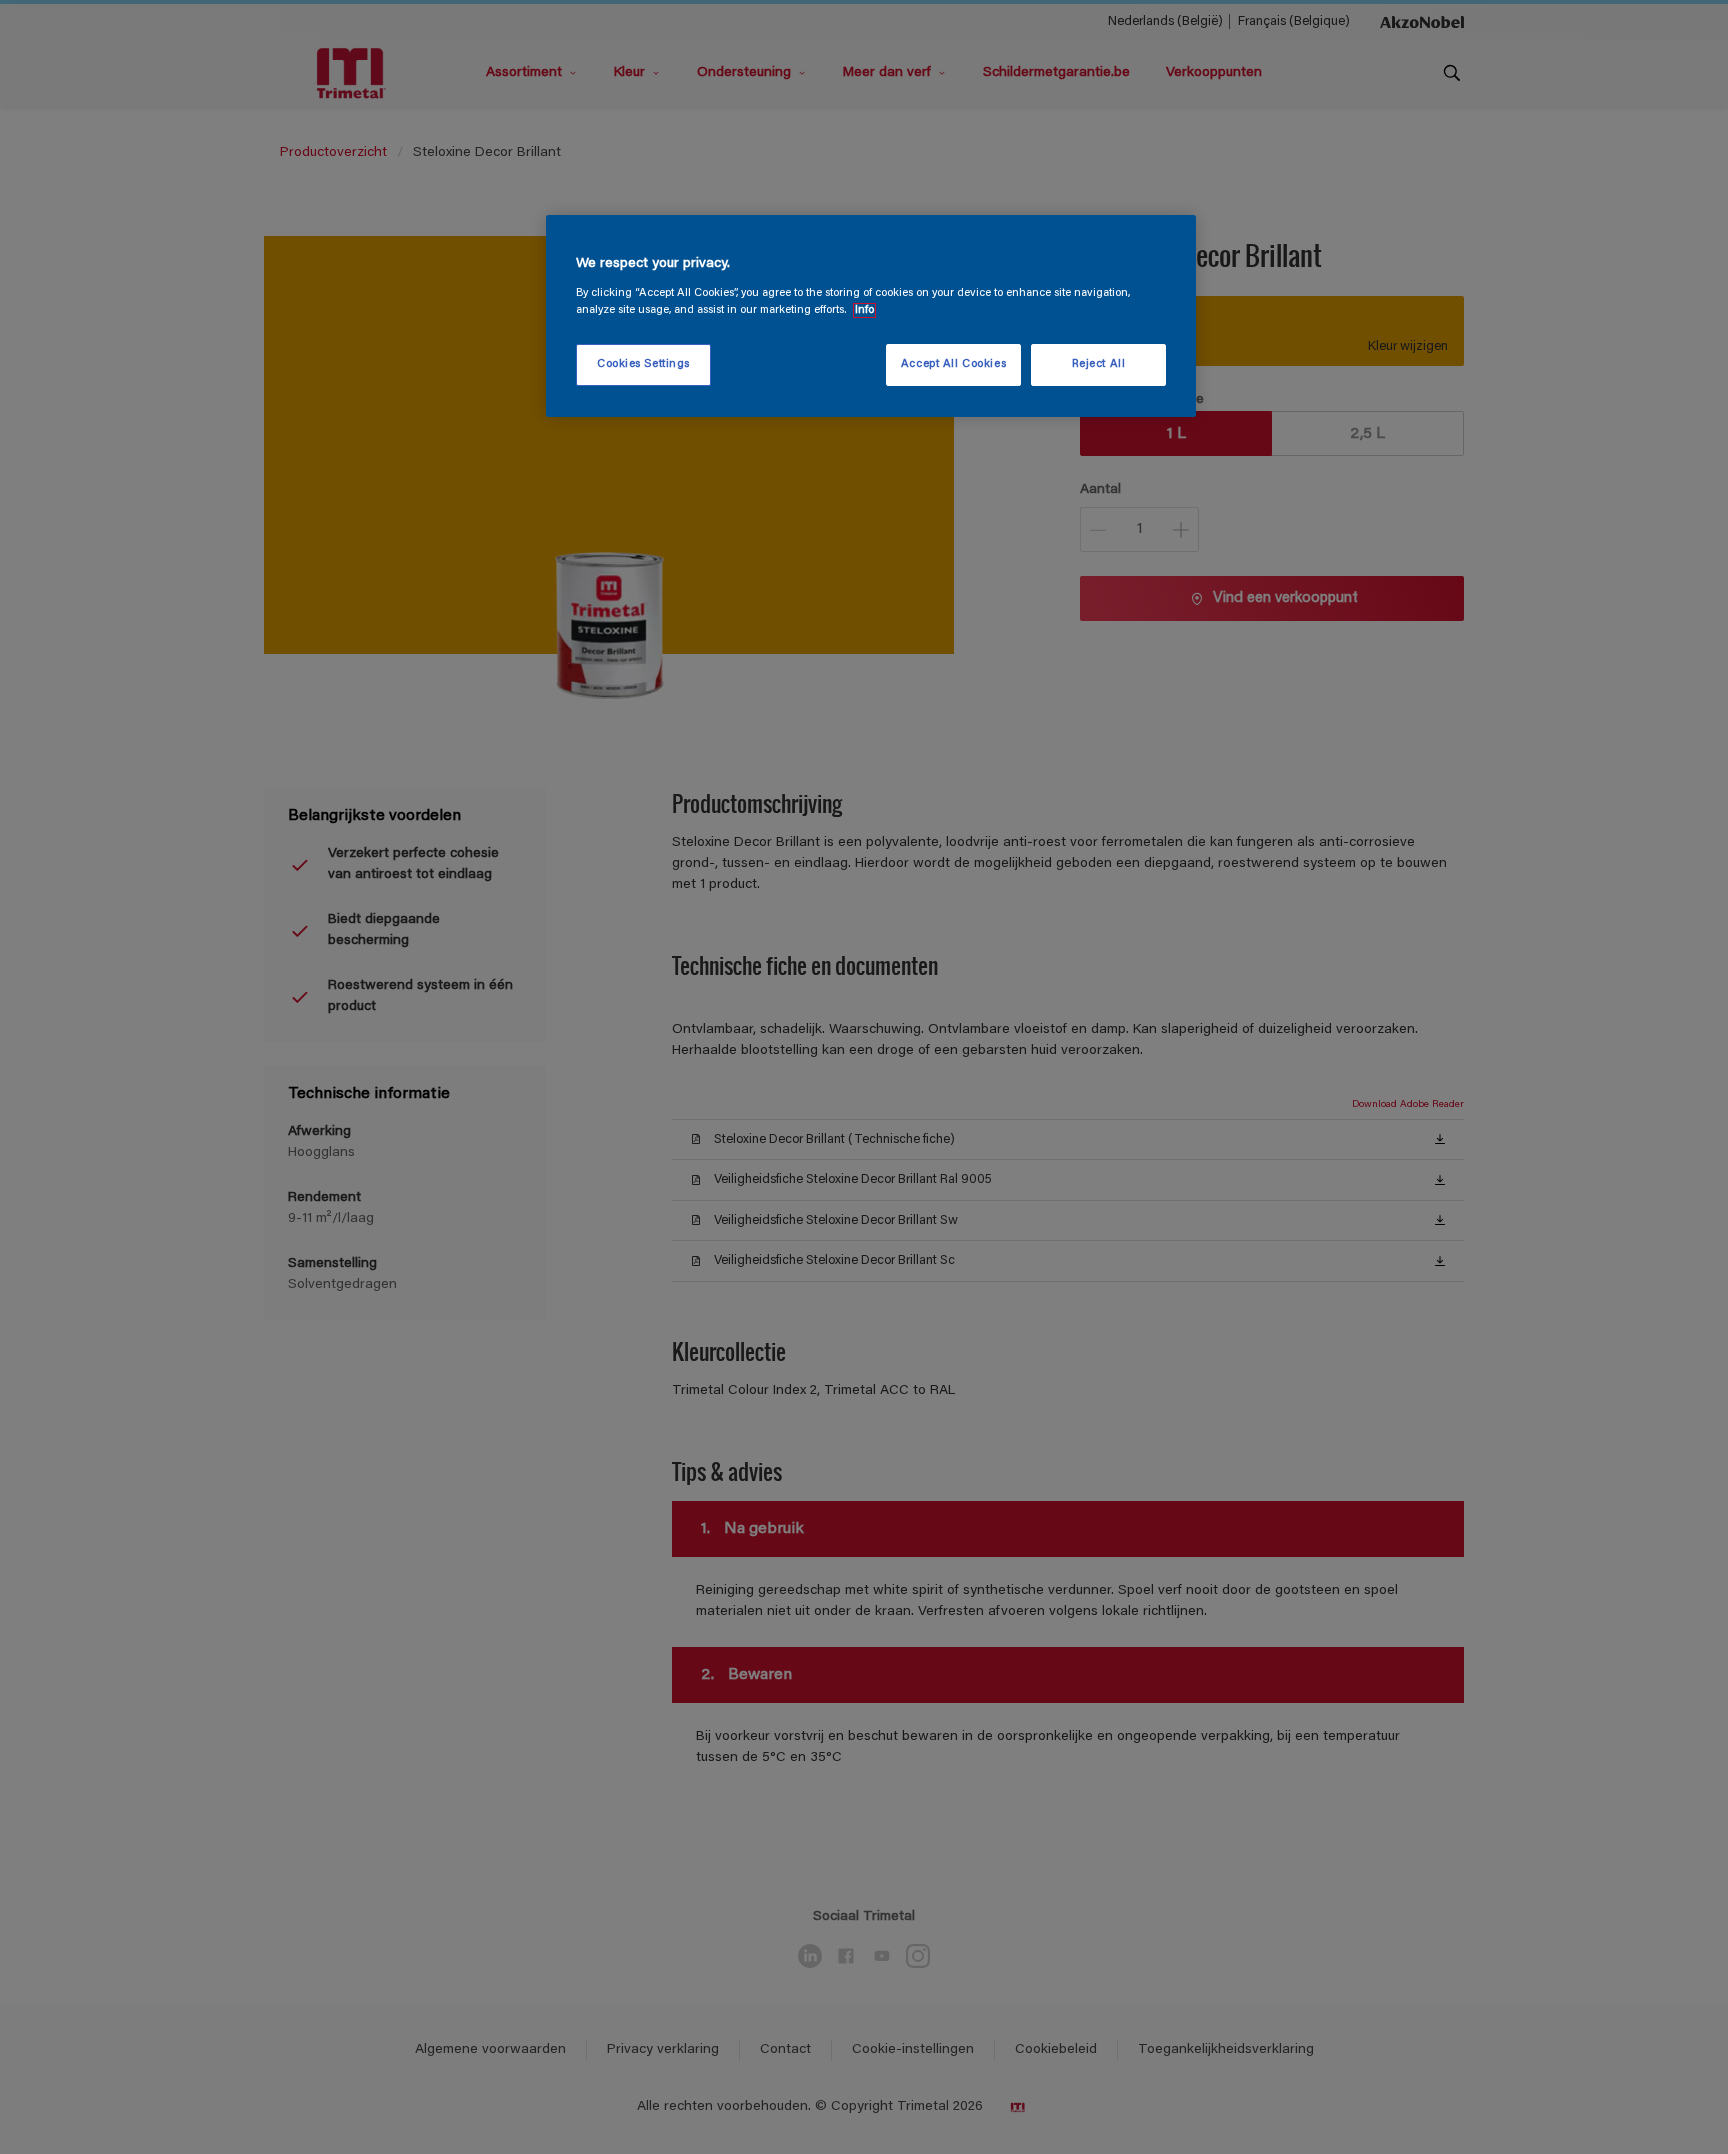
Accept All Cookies (953, 364)
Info (864, 310)
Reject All (1099, 364)
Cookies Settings (643, 364)
